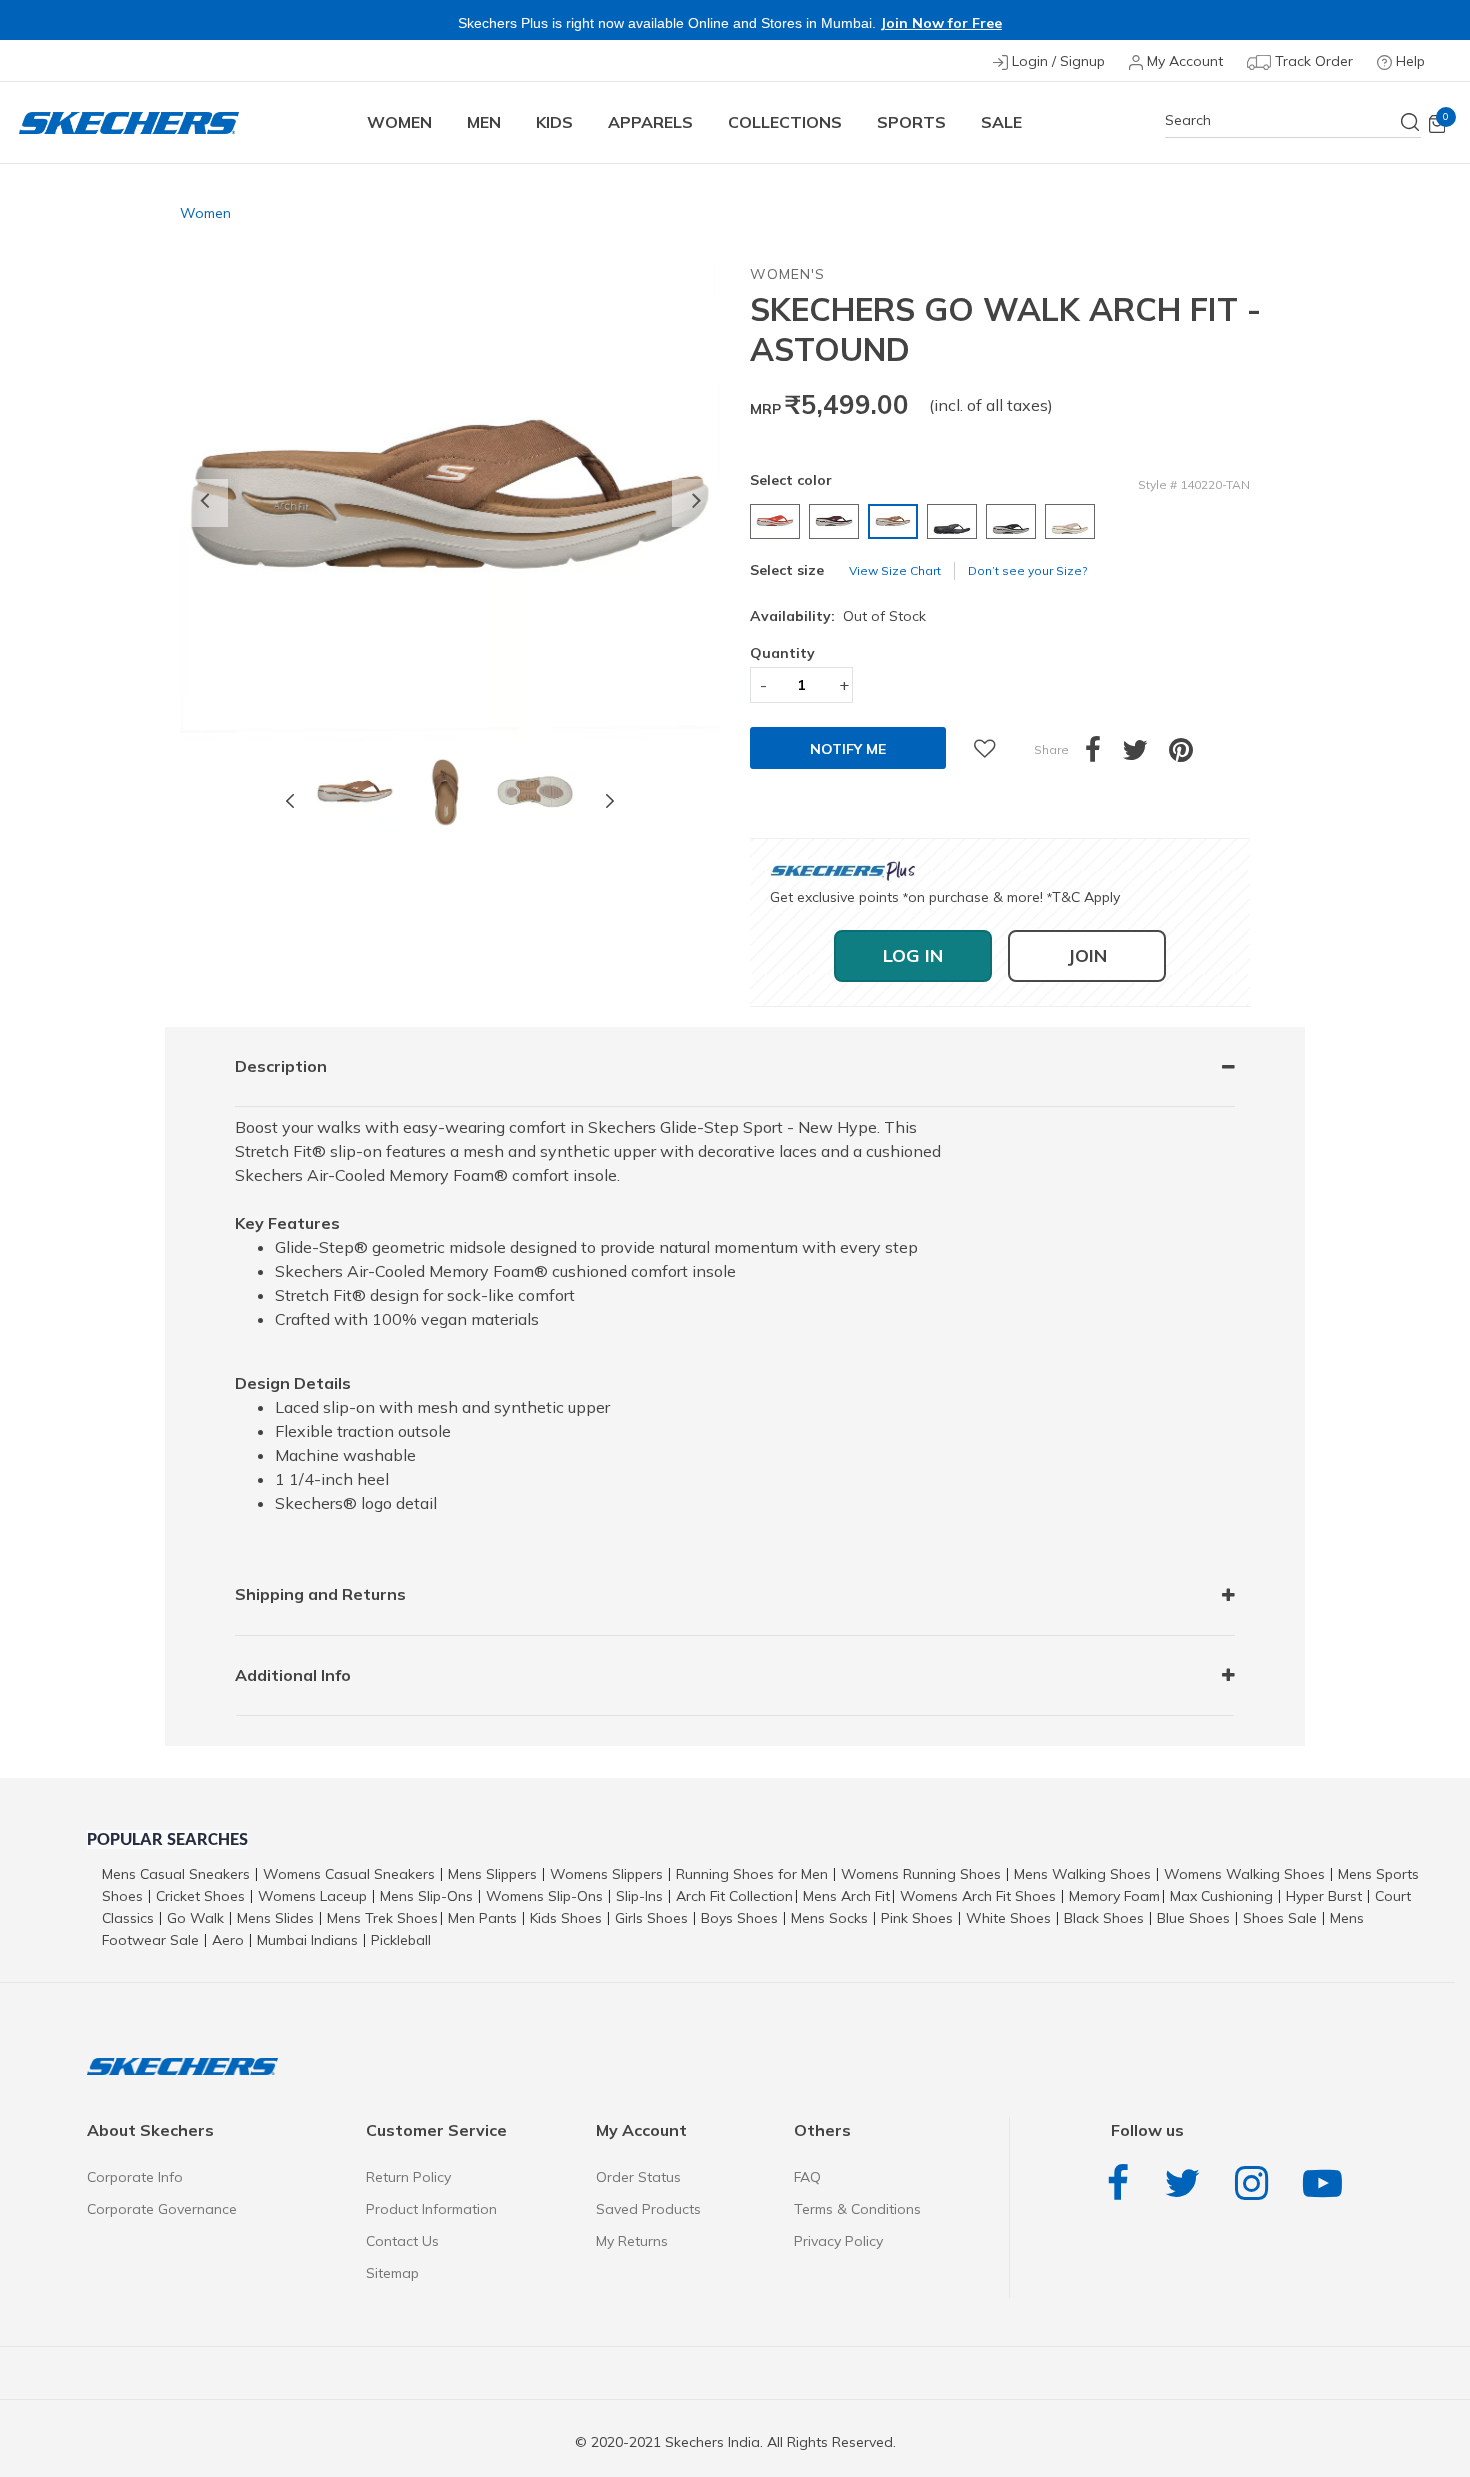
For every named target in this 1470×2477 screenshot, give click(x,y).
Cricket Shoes (200, 1896)
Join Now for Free (941, 23)
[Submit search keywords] (1411, 122)
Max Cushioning (1221, 1896)
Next (610, 800)
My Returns (632, 2241)
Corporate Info (135, 2177)
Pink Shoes (917, 1918)
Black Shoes (1104, 1918)
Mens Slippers (492, 1874)
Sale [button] (1001, 122)
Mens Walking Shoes (1082, 1874)
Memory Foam (1114, 1896)
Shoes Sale (1280, 1918)
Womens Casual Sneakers (349, 1874)
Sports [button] (911, 122)
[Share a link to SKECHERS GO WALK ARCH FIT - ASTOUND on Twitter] (1145, 755)
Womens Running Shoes (921, 1874)
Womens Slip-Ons (544, 1896)
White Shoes (1008, 1918)
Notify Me (848, 749)
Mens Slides (275, 1918)
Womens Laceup (312, 1896)
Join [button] (1087, 955)
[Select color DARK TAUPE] (1072, 521)
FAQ (807, 2177)
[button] (204, 503)
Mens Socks (829, 1918)
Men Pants (482, 1918)
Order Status (638, 2177)
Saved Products (648, 2209)
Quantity (782, 653)
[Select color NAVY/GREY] (1013, 521)
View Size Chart (895, 570)
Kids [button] (554, 122)
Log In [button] (913, 955)
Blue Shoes (1193, 1918)
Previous (290, 800)
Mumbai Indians (307, 1940)
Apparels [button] (650, 122)
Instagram (1256, 2183)
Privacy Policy (838, 2241)
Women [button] (399, 122)
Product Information (431, 2209)
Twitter (1187, 2183)
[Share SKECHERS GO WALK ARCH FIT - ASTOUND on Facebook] (1103, 755)
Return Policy (408, 2177)
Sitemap (392, 2273)
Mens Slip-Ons (426, 1896)
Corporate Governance (162, 2209)
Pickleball (401, 1940)
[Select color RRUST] (777, 521)
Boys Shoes (739, 1918)
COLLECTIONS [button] (785, 122)
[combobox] (1293, 120)
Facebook (1123, 2183)
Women (205, 213)
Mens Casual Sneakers (176, 1874)
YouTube (1327, 2183)
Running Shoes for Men (752, 1874)
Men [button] (484, 122)
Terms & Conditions (857, 2209)
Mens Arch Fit (846, 1896)
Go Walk (195, 1918)
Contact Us (402, 2241)
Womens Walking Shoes (1244, 1874)
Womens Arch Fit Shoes (978, 1896)
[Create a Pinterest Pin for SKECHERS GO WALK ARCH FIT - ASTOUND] (1191, 755)
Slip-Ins (639, 1896)
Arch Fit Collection (734, 1896)
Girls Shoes (651, 1918)
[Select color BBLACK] (954, 521)
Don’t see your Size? (1027, 570)
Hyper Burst (1324, 1896)
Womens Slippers (606, 1874)
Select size (787, 570)
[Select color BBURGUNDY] (836, 521)
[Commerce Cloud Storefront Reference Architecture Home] (129, 122)
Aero (228, 1940)
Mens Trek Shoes (382, 1918)
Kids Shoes (566, 1918)
